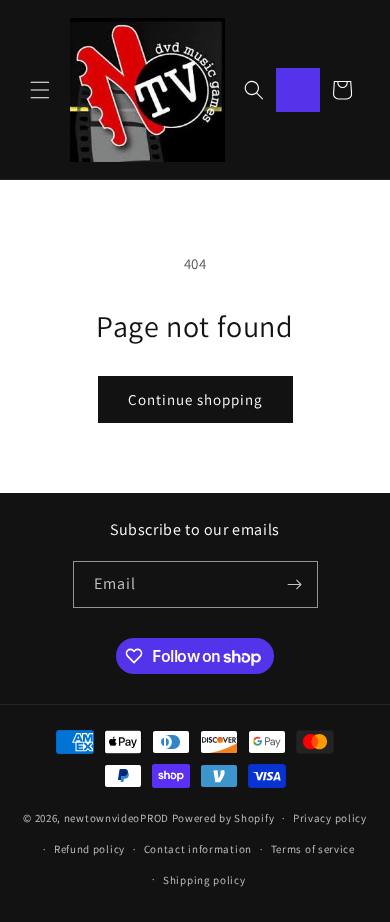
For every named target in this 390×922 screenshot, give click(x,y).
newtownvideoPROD (116, 818)
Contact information (198, 849)
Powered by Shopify (223, 818)
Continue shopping (195, 399)
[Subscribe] (295, 584)
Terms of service (313, 849)
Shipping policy (204, 880)
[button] (40, 90)
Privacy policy (330, 818)
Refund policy (89, 849)
